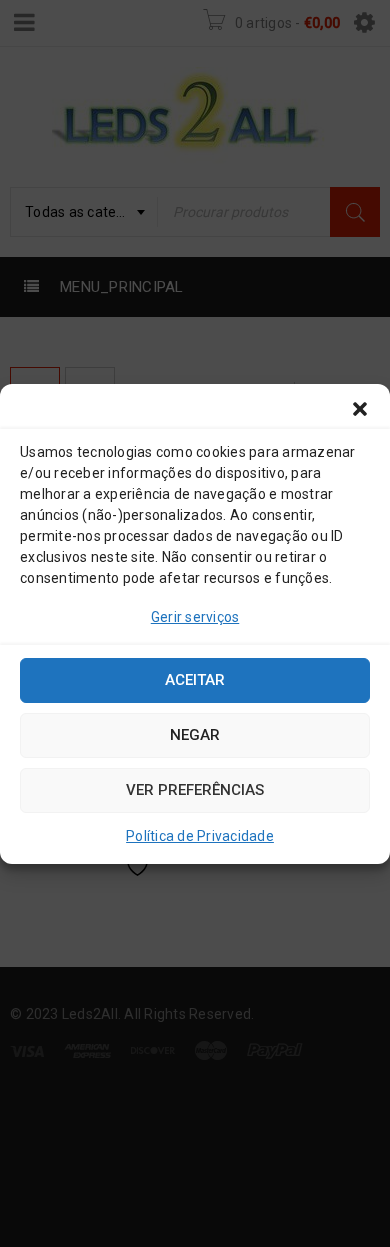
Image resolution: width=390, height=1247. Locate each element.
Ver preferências (195, 790)
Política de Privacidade (200, 836)
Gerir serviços (195, 617)
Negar (195, 735)
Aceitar (195, 680)
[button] (360, 409)
